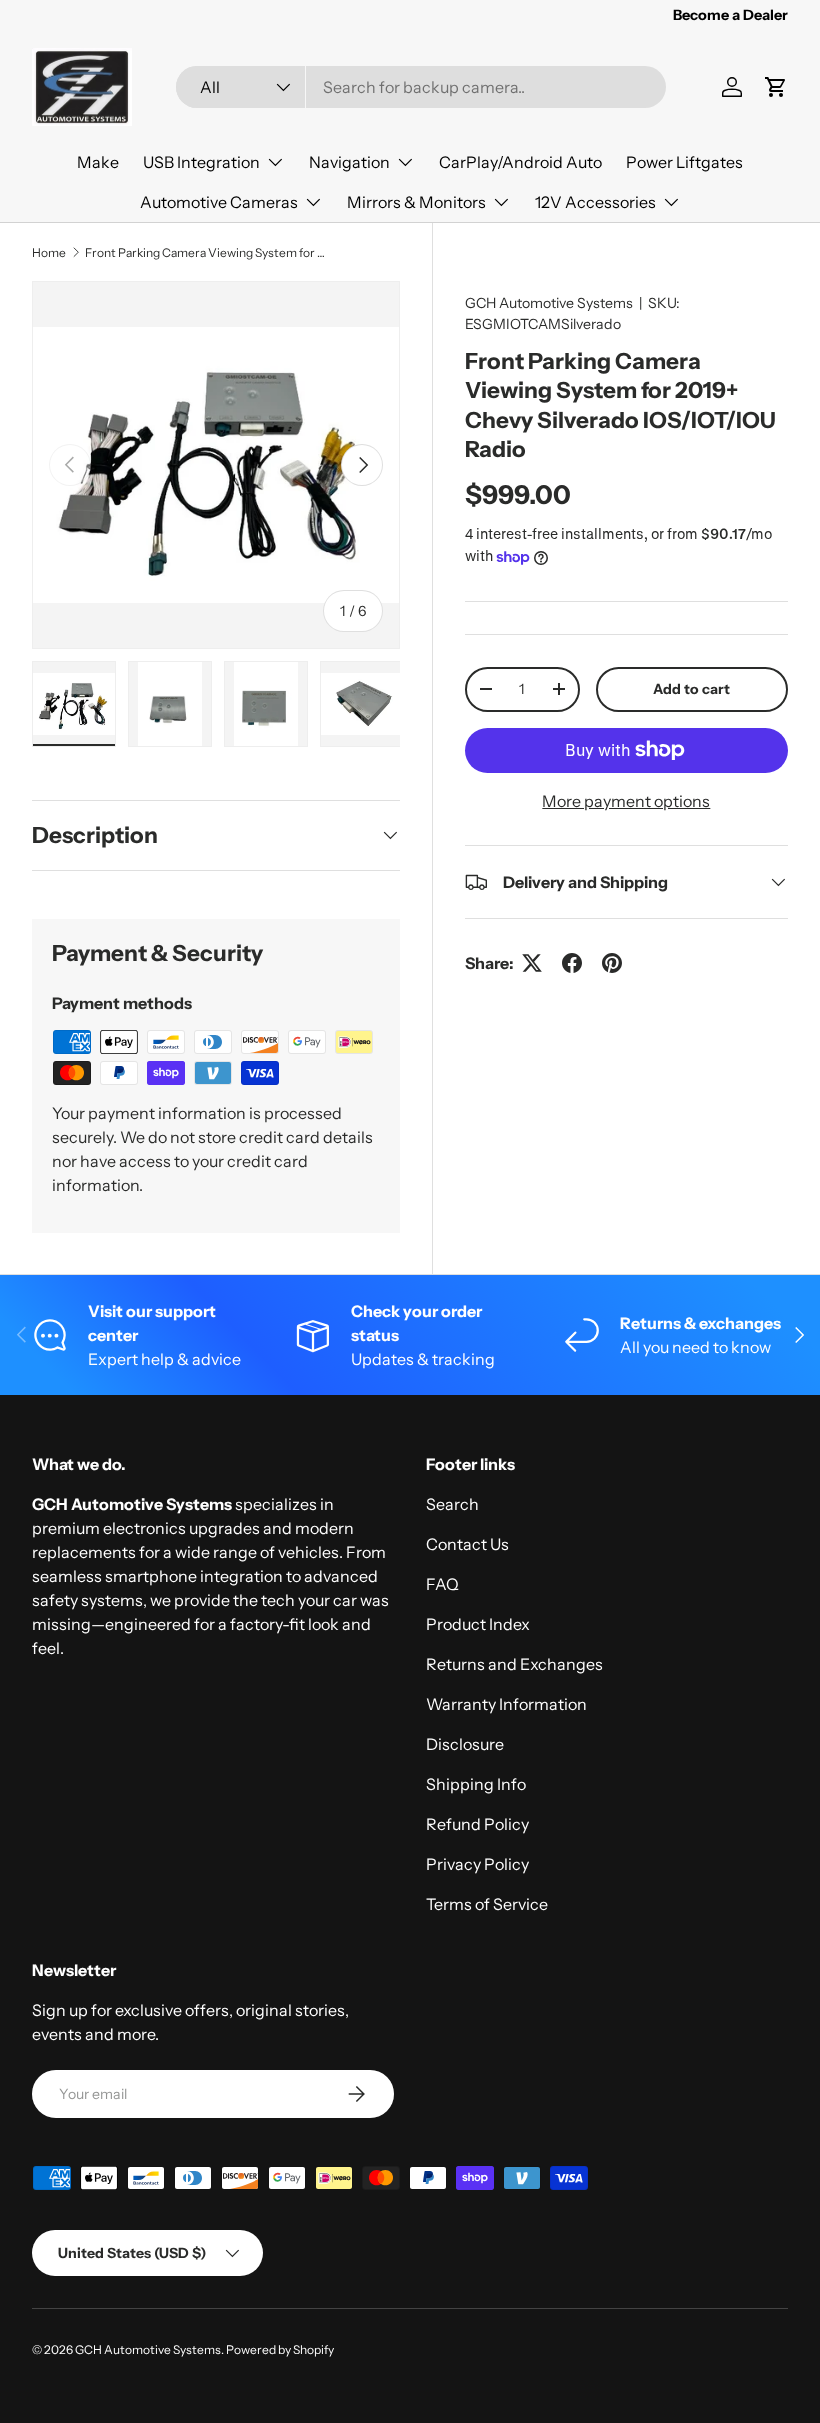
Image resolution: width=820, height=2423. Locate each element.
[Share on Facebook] (572, 963)
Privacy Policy (477, 1864)
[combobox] (421, 87)
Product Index (478, 1624)
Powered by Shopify (280, 2349)
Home (49, 252)
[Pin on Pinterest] (612, 963)
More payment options (626, 801)
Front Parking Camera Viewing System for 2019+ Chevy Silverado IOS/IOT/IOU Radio (205, 252)
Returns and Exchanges (514, 1664)
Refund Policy (477, 1824)
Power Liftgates (684, 162)
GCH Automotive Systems (549, 303)
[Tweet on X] (532, 963)
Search (452, 1504)
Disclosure (465, 1744)
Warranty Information (506, 1704)
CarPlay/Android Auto (520, 162)
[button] (776, 87)
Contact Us (467, 1544)
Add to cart (691, 689)
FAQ (442, 1584)
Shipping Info (476, 1784)
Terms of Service (487, 1904)
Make (98, 162)
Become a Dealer (730, 15)
